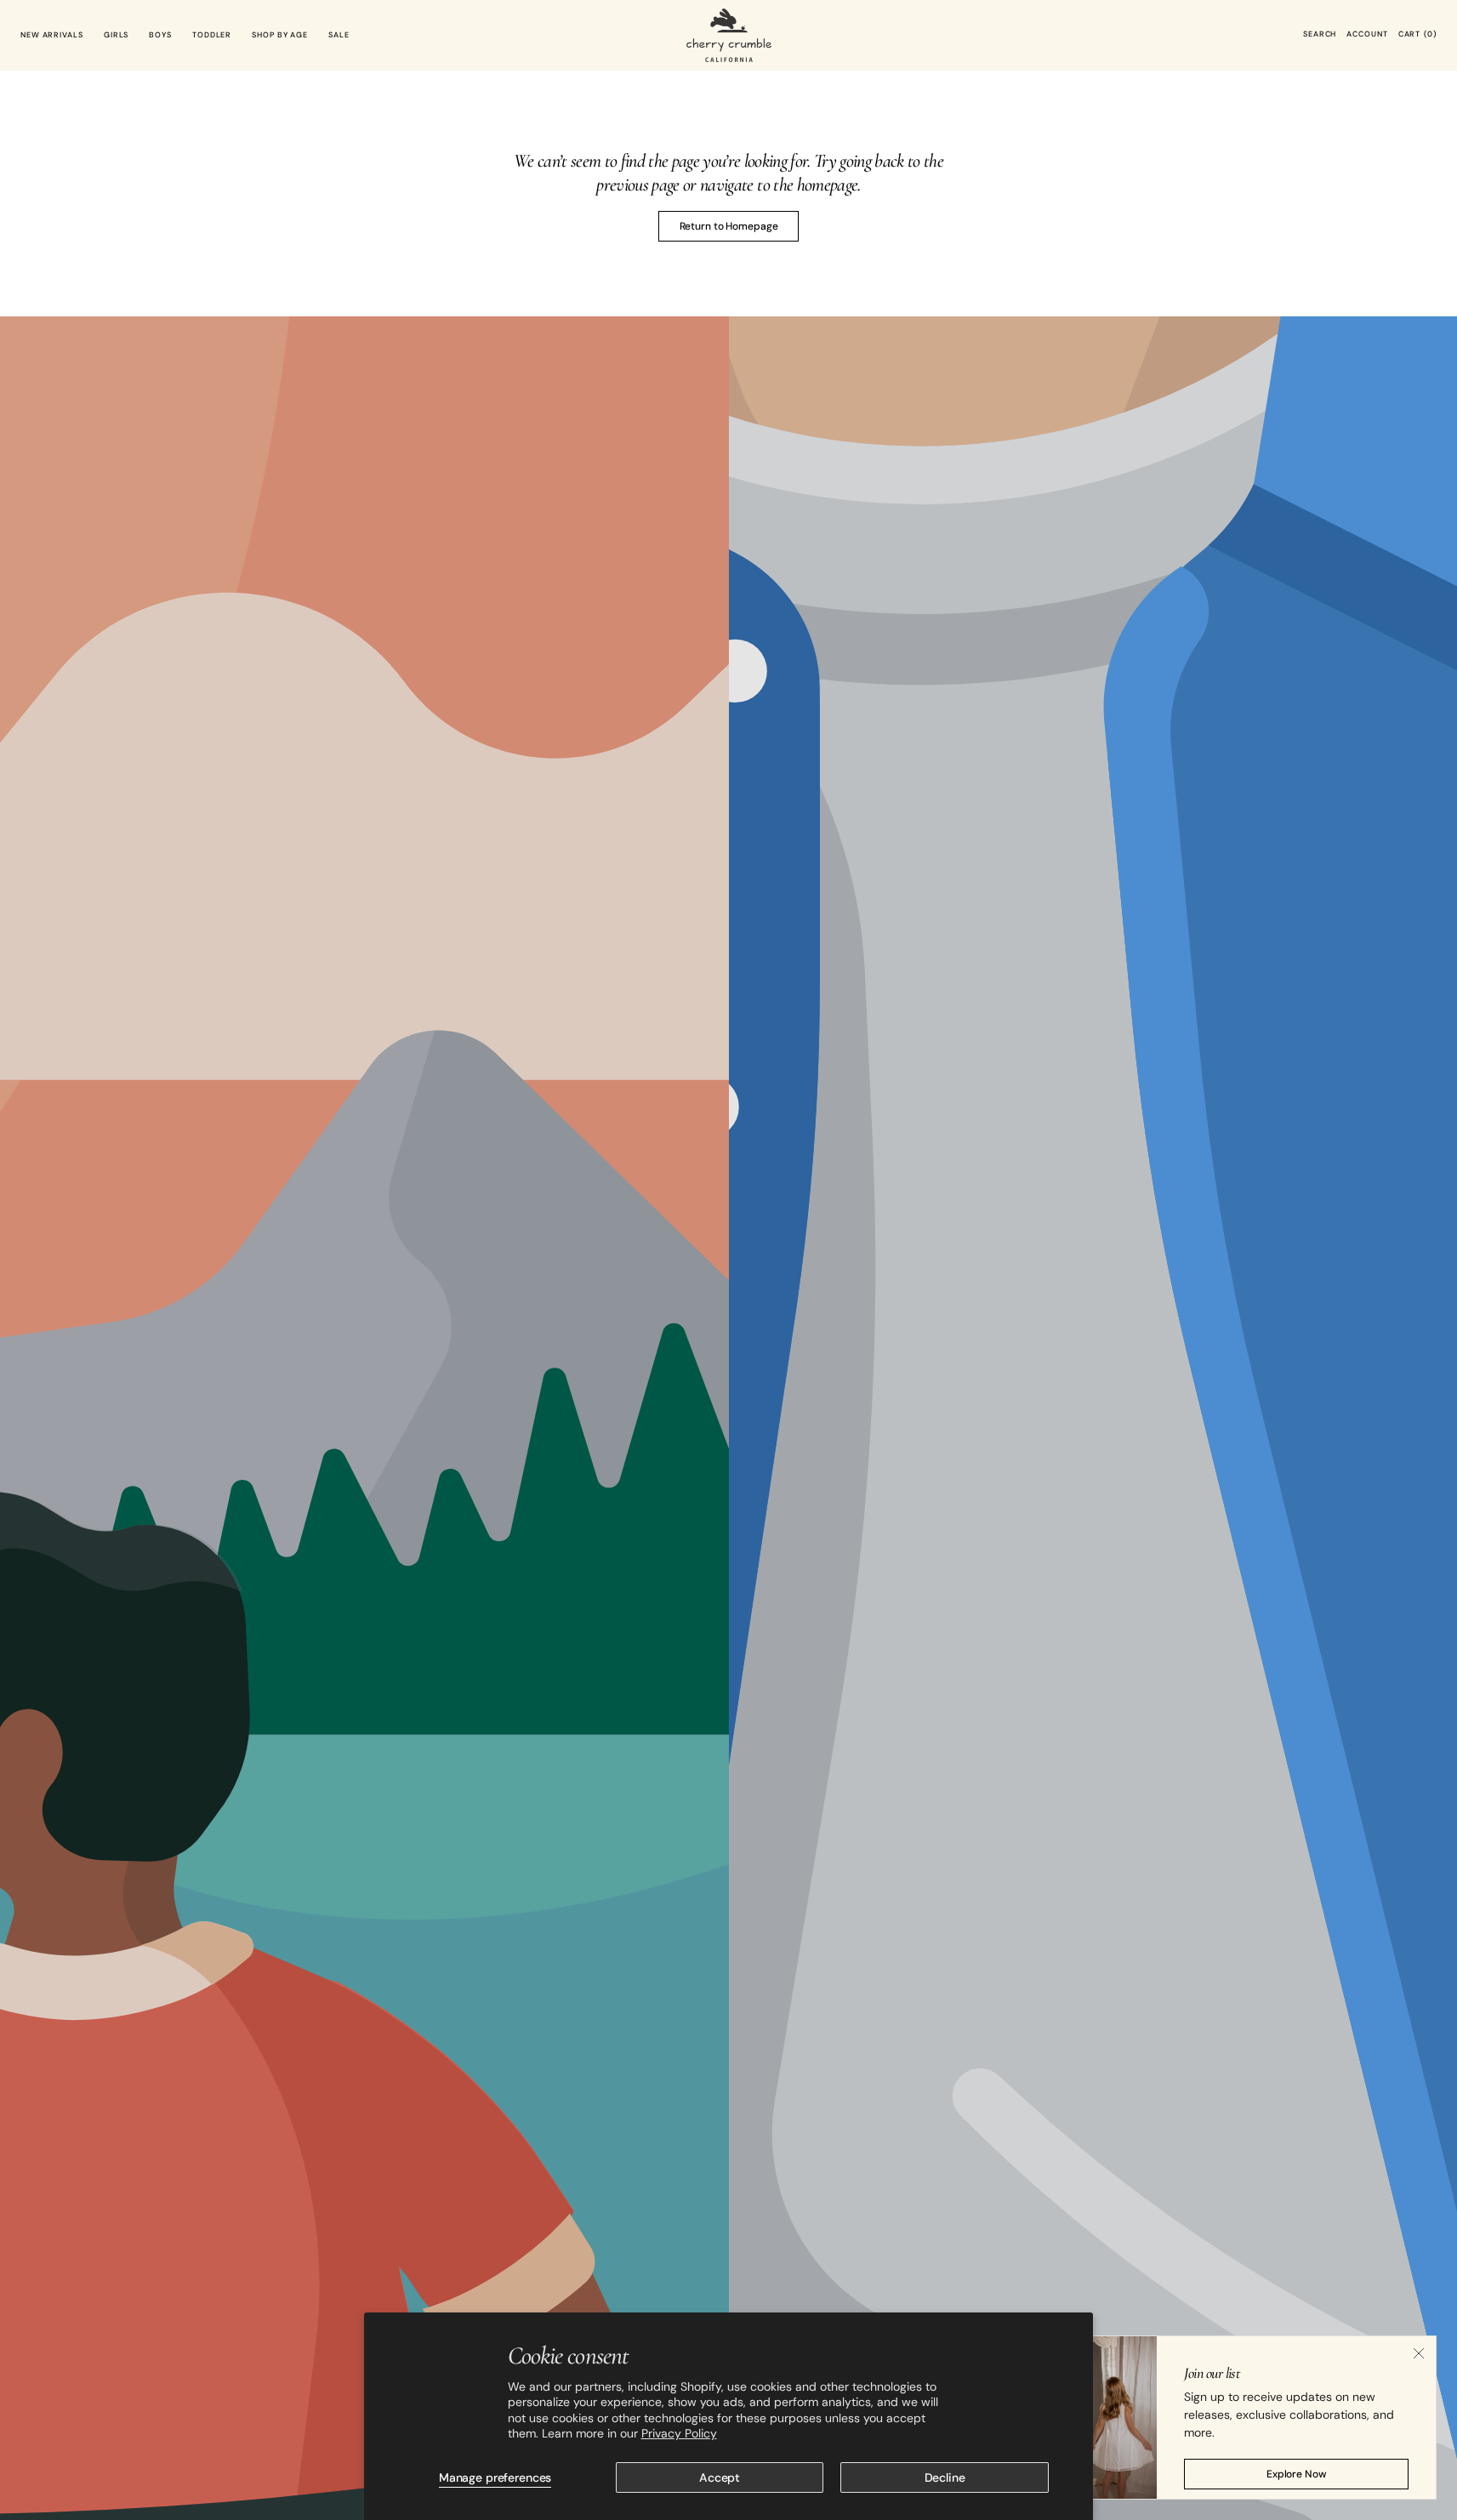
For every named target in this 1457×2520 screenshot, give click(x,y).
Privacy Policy (679, 2433)
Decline (945, 2477)
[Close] (1419, 2353)
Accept (720, 2477)
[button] (1320, 35)
